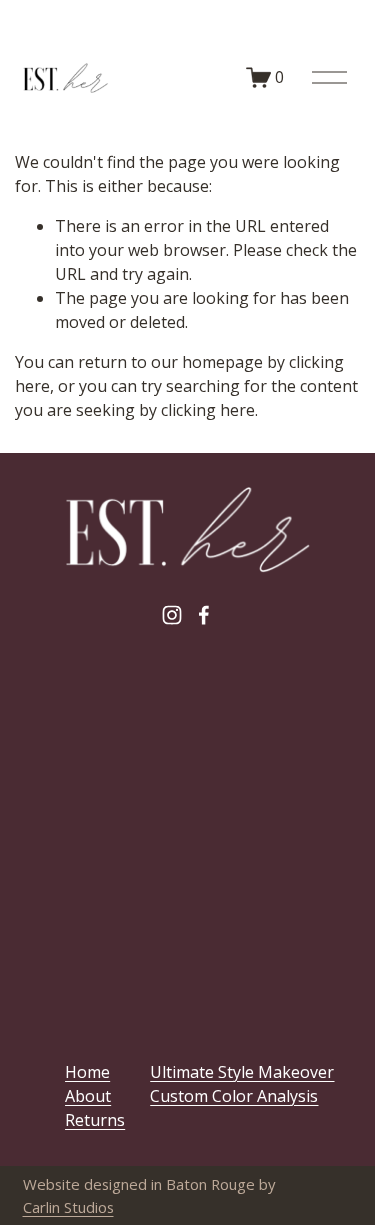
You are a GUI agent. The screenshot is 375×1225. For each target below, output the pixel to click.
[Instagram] (172, 615)
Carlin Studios (68, 1207)
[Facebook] (204, 615)
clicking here (208, 410)
